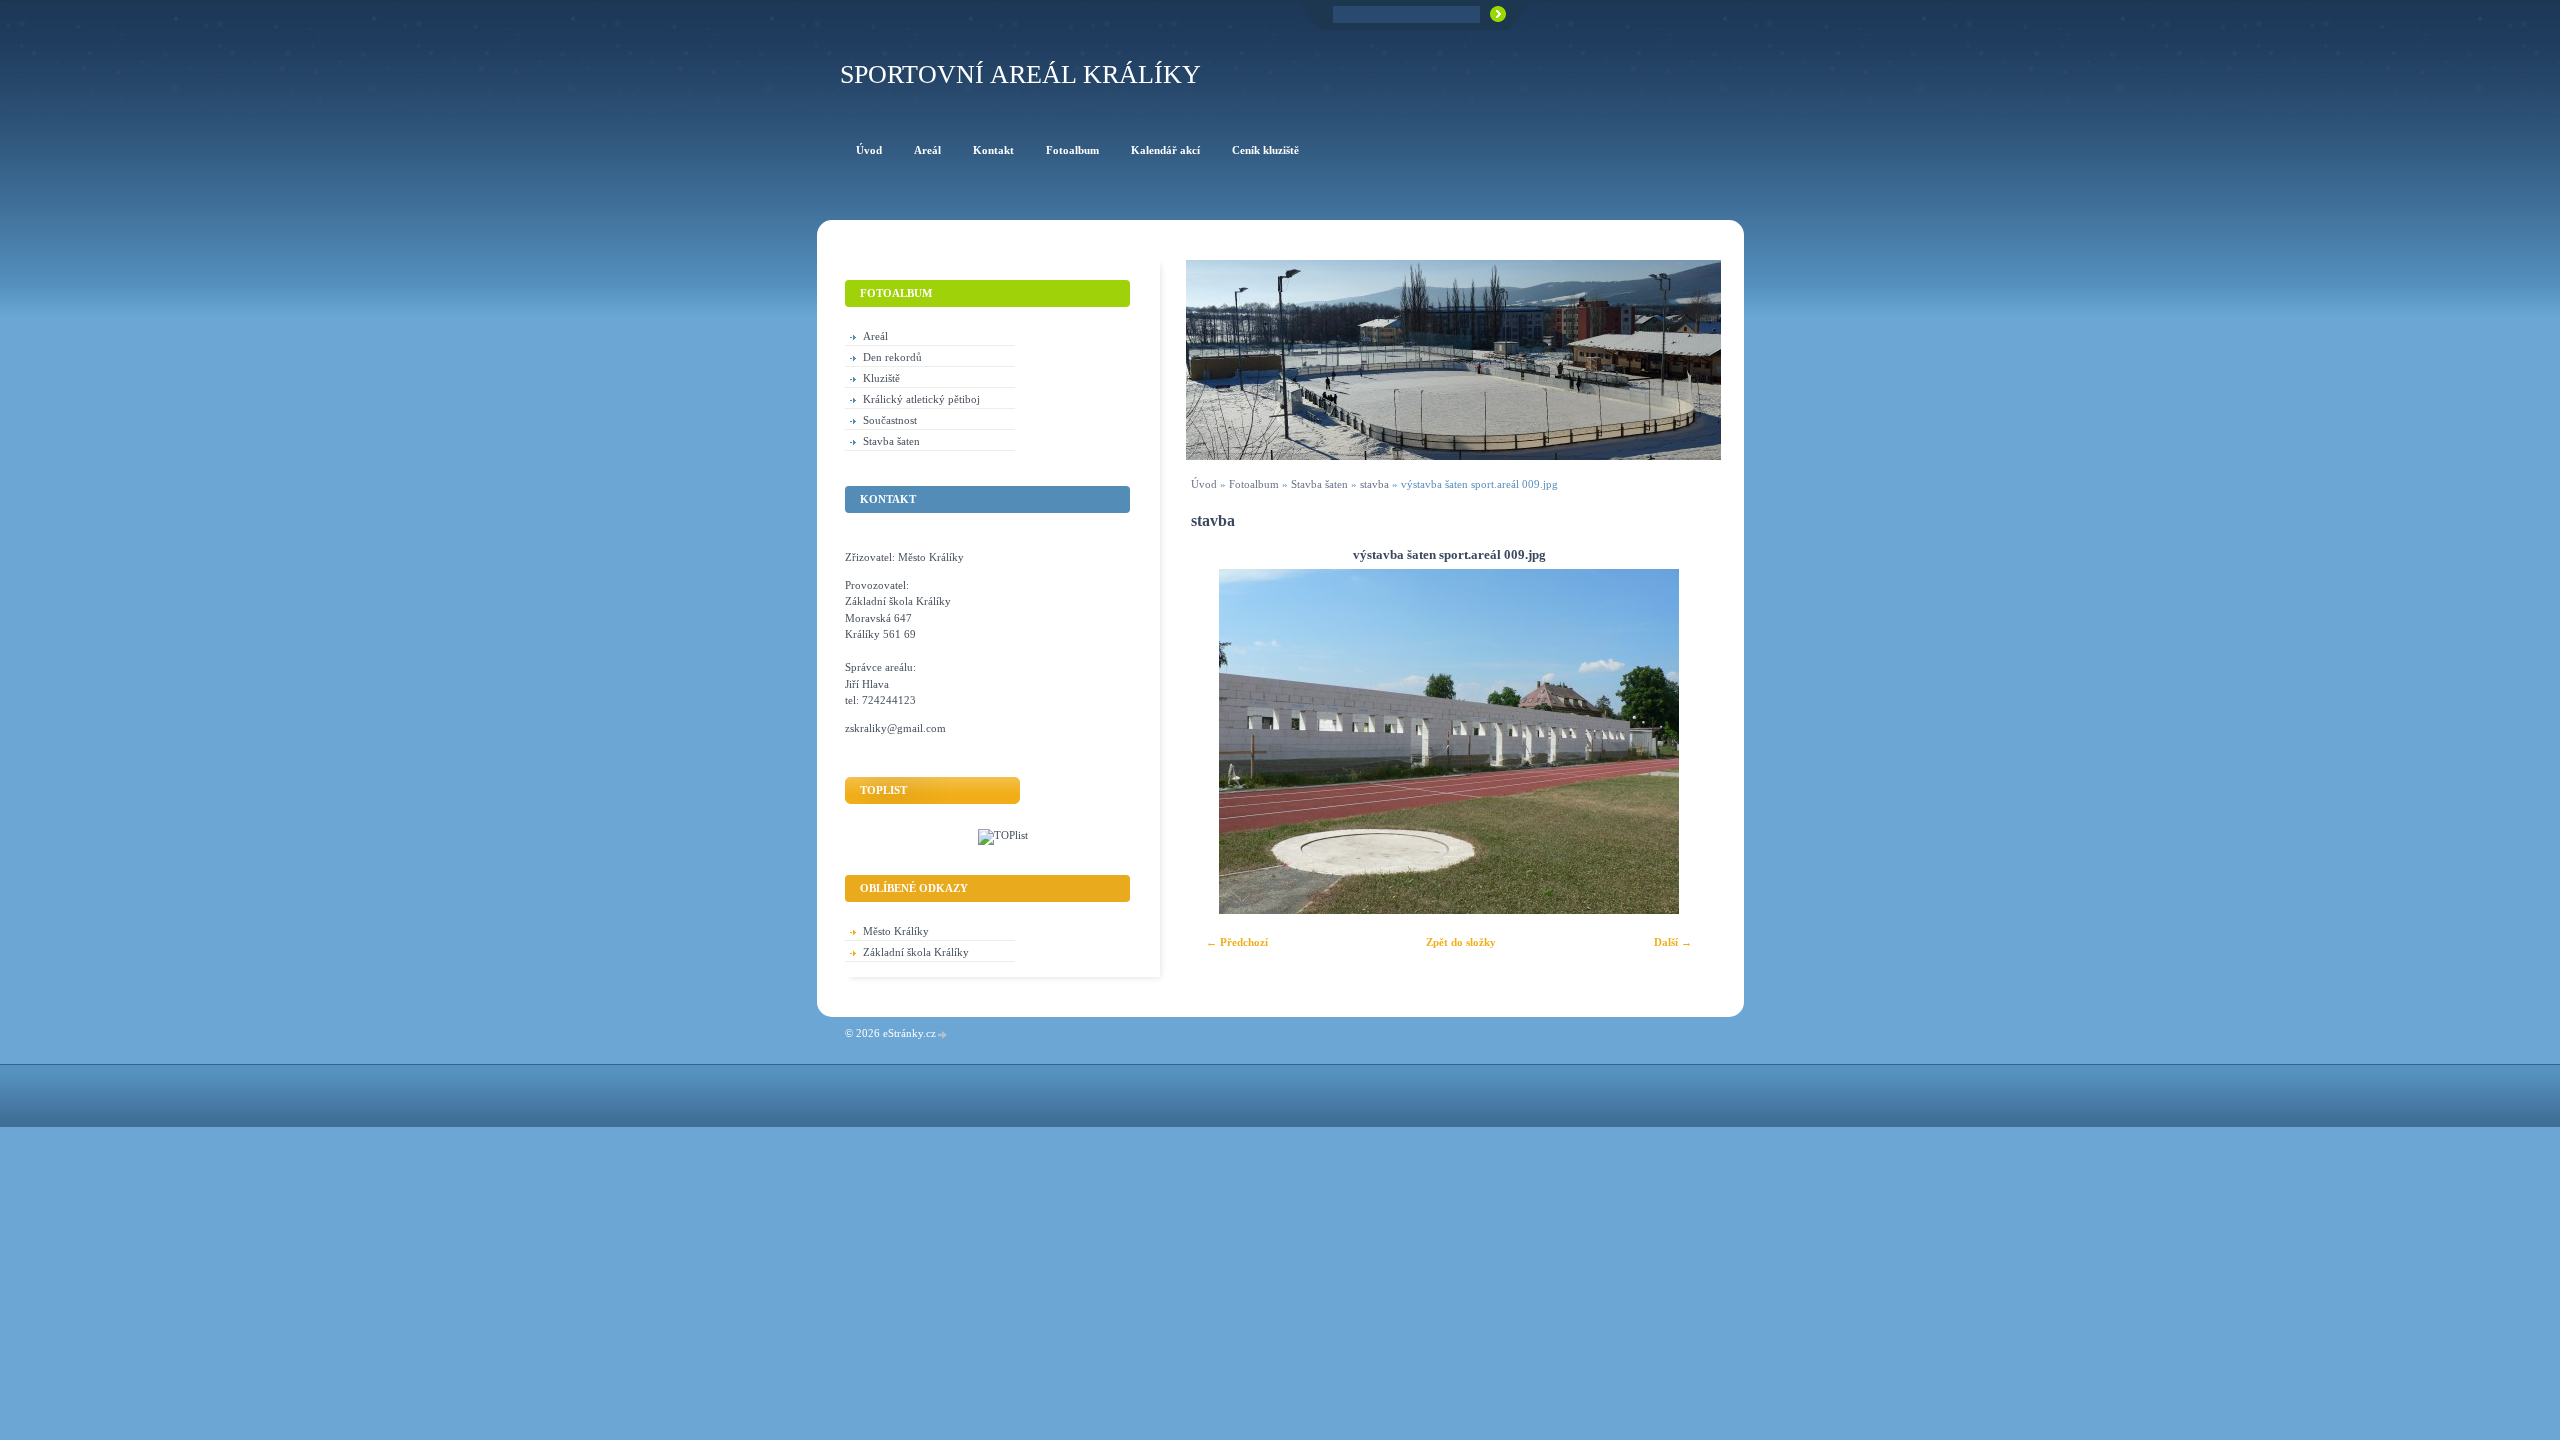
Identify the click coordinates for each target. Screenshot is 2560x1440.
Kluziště (881, 378)
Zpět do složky (1461, 942)
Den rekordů (892, 357)
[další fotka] (1679, 741)
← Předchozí (1237, 942)
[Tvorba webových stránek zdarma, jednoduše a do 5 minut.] (943, 1034)
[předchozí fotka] (1218, 741)
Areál (875, 336)
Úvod (1204, 484)
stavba (1374, 484)
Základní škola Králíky (916, 952)
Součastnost (890, 420)
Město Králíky (896, 931)
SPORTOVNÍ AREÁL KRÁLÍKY (1020, 74)
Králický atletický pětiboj (921, 399)
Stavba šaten (1319, 484)
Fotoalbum (1254, 484)
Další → (1673, 942)
